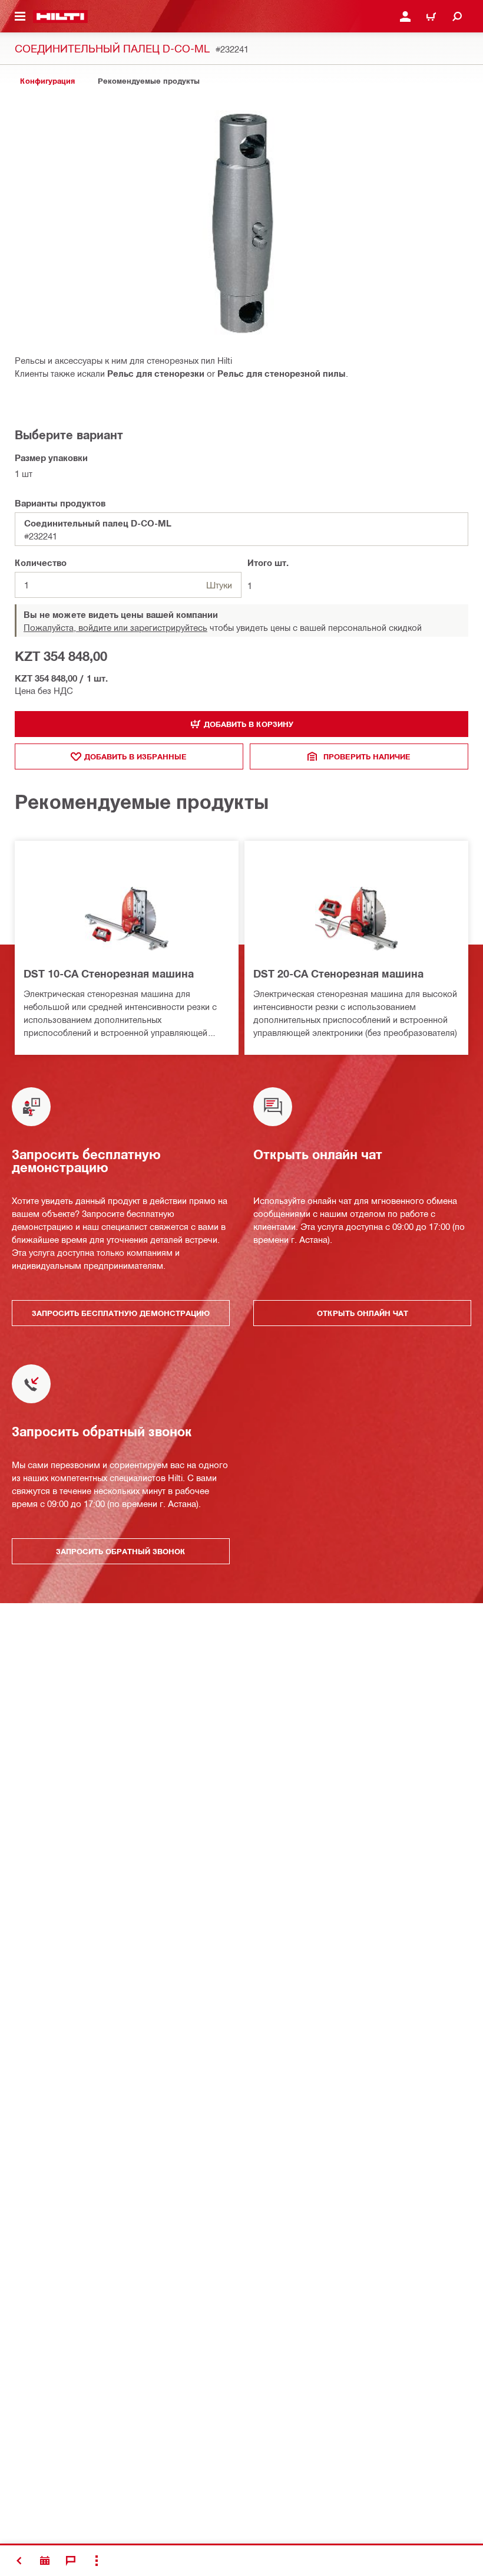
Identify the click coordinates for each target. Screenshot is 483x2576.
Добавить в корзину (249, 724)
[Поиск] (457, 17)
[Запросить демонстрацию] (45, 2561)
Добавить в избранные (135, 756)
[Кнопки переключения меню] (20, 17)
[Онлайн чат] (71, 2561)
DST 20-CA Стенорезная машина (338, 973)
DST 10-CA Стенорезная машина (109, 973)
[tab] (47, 81)
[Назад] (60, 17)
